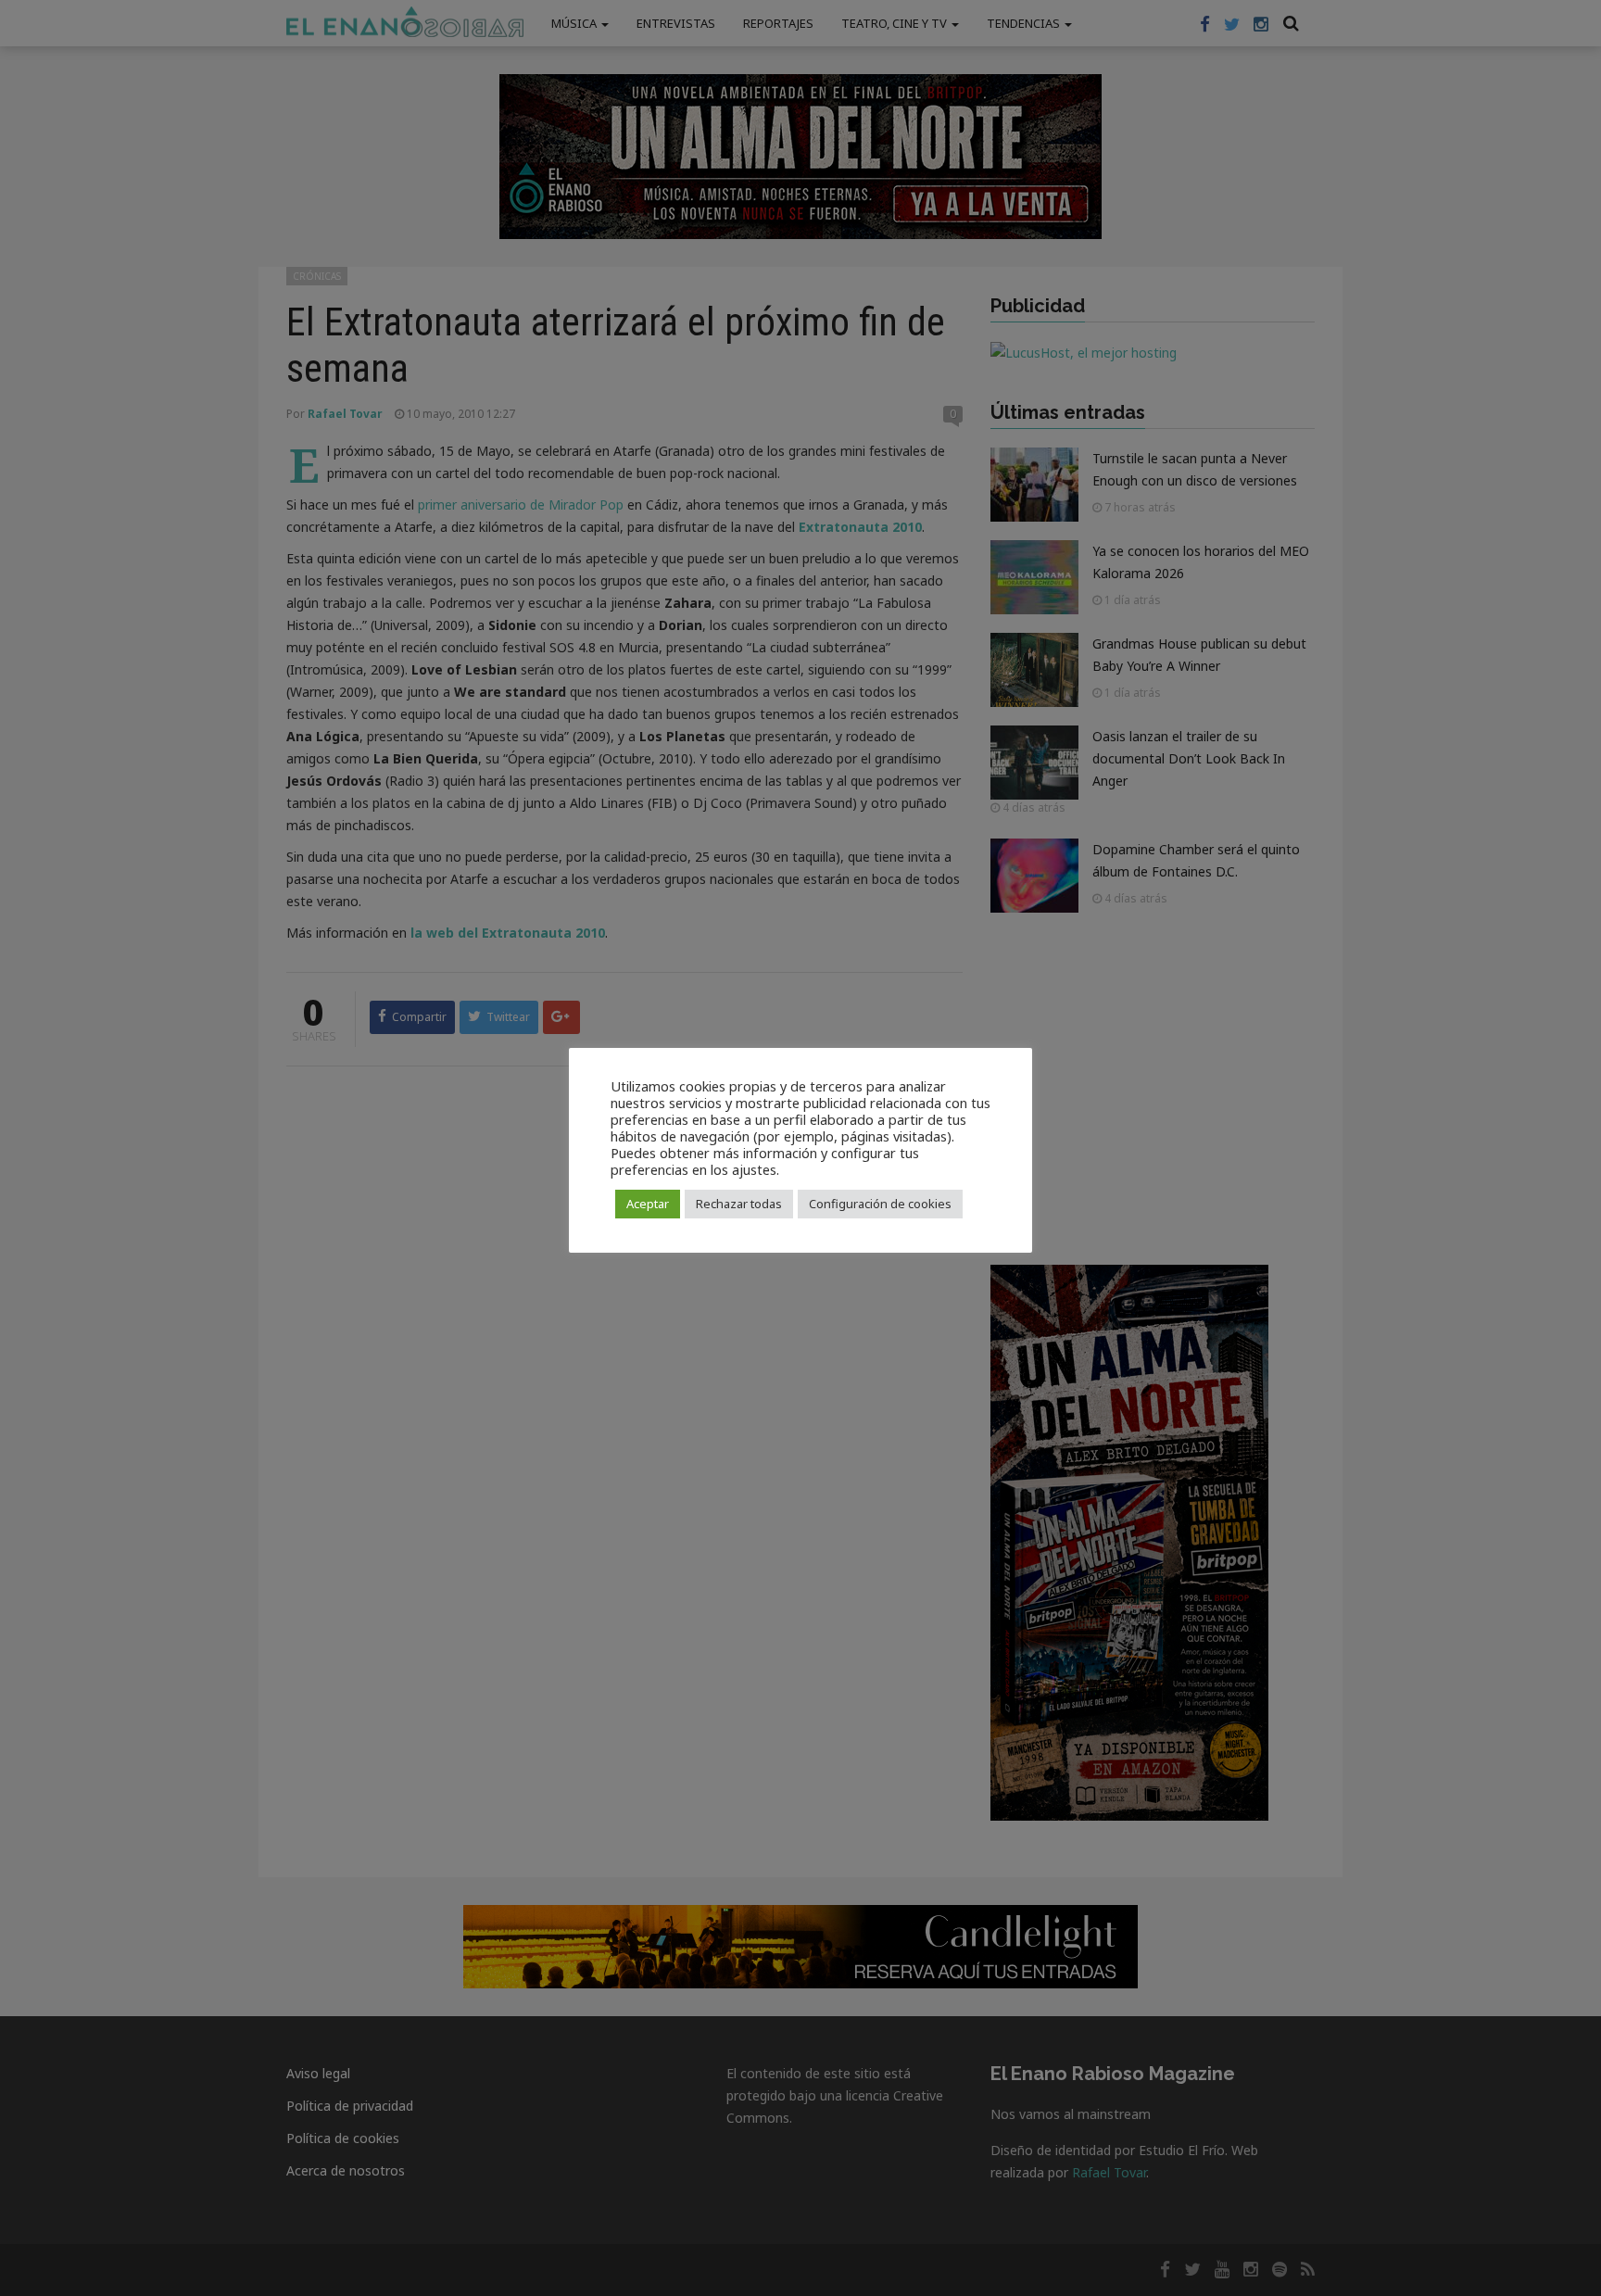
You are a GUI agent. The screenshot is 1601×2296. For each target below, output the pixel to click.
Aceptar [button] (648, 1204)
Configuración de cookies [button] (880, 1204)
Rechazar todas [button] (739, 1204)
